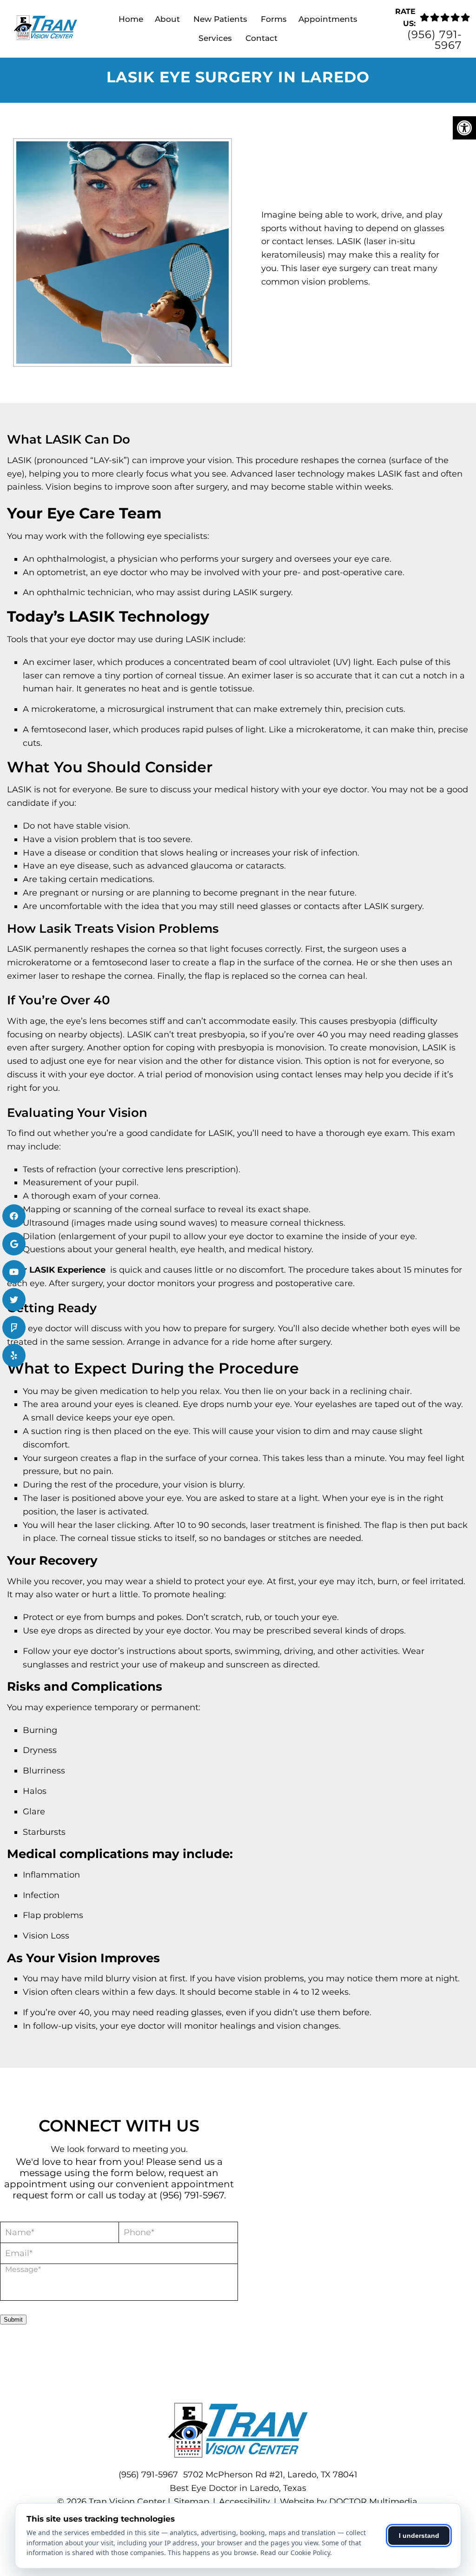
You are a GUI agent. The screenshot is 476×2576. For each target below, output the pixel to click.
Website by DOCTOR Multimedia (349, 2502)
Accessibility (245, 2502)
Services (215, 38)
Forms (274, 19)
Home (131, 19)
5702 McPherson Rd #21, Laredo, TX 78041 (270, 2475)
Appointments (328, 19)
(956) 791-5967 (435, 40)
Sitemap (192, 2502)
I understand (419, 2536)
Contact (261, 38)
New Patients (220, 19)
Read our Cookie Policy (295, 2553)
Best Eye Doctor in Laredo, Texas (238, 2488)
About (167, 19)
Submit (13, 2319)
